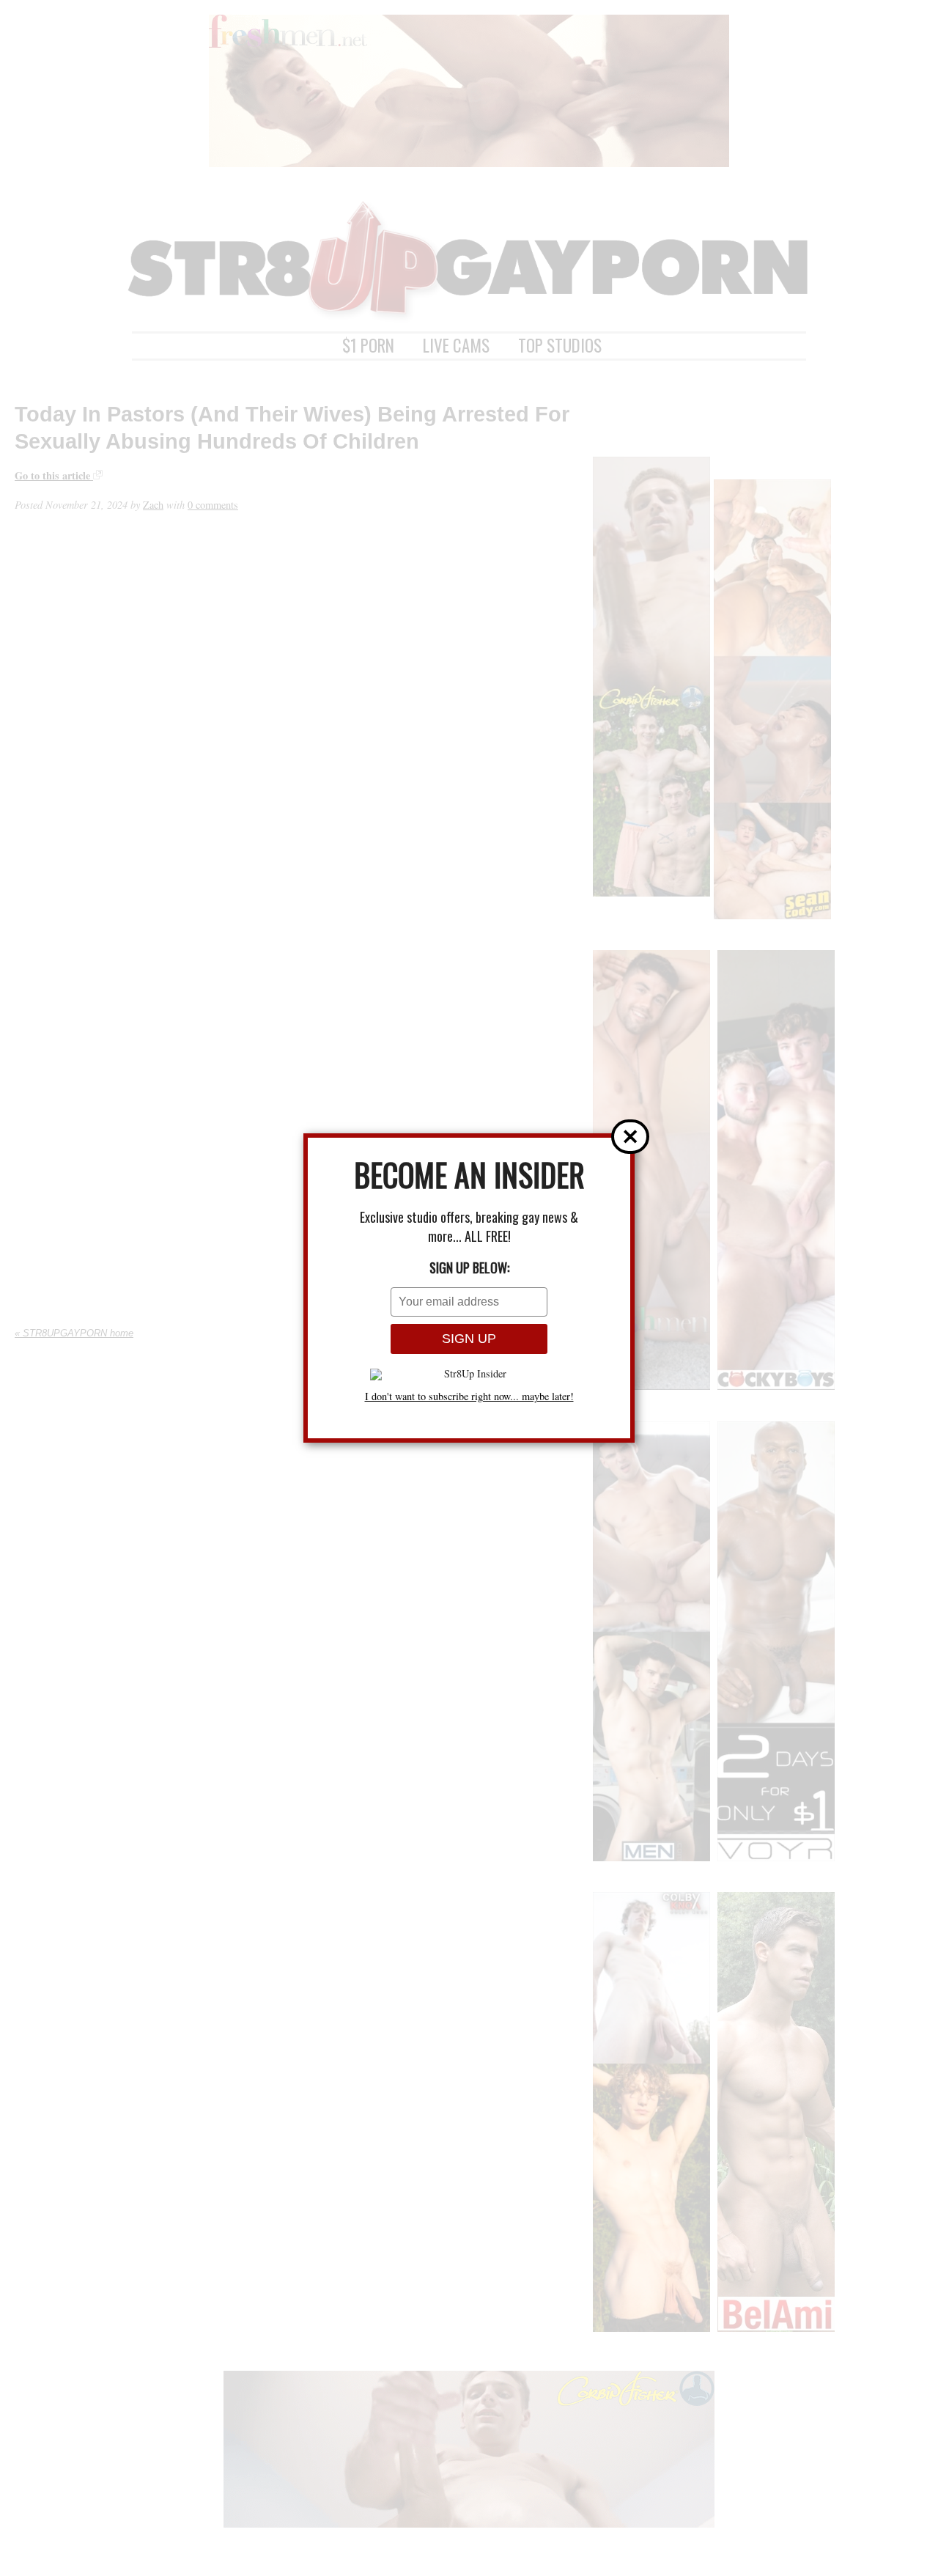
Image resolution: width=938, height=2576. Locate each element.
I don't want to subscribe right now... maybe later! (469, 1396)
